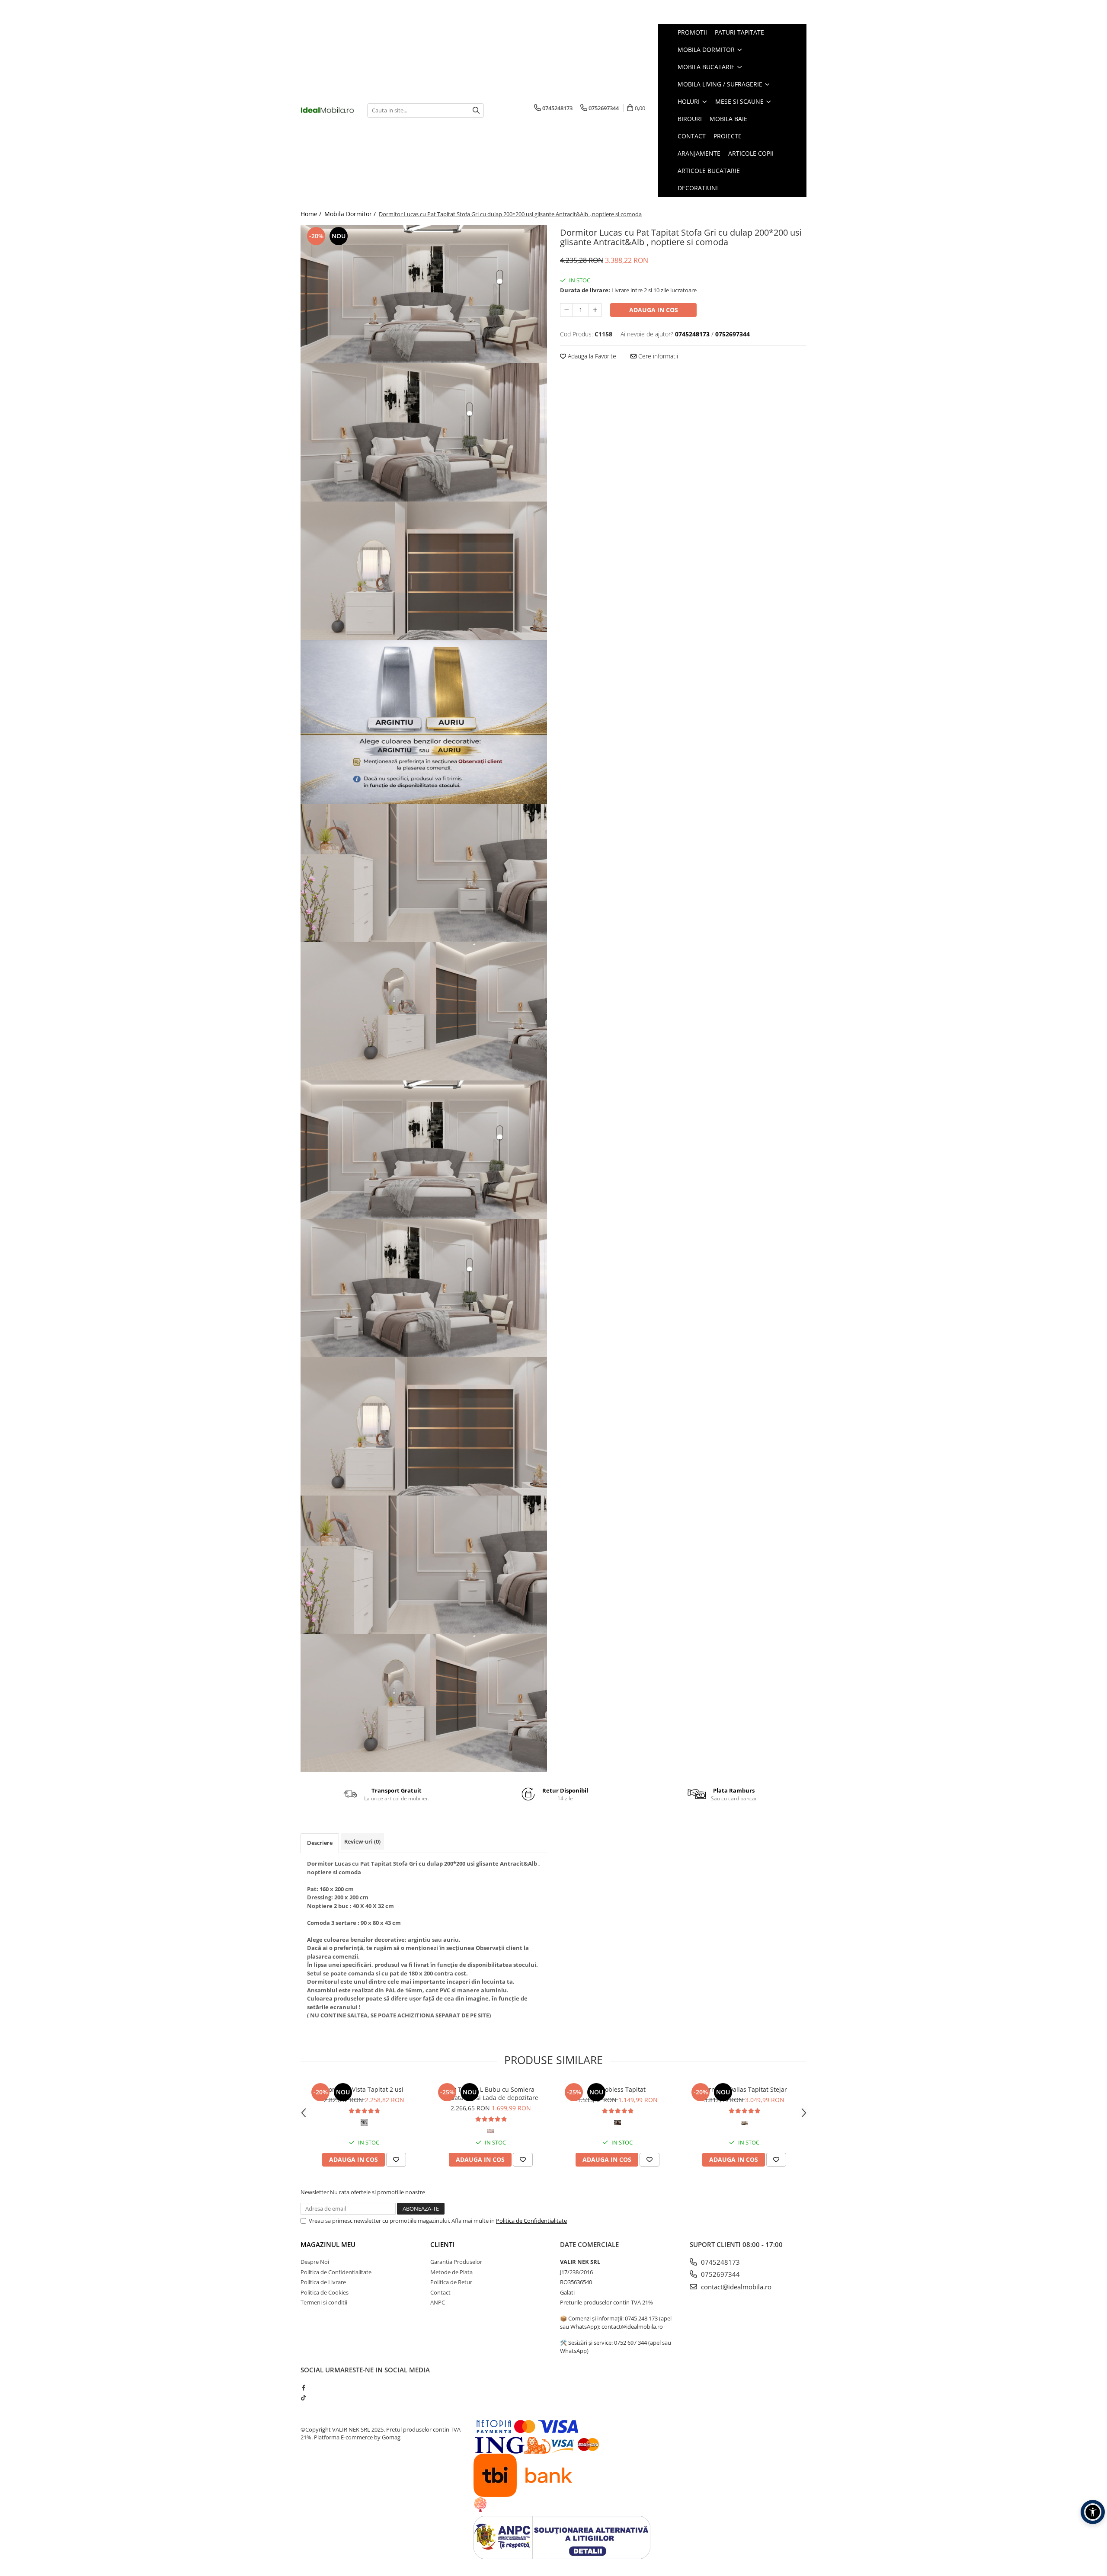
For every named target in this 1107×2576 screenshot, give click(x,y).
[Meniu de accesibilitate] (1093, 2512)
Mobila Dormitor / (351, 214)
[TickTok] (303, 2397)
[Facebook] (303, 2387)
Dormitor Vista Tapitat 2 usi (364, 2089)
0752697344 (720, 2274)
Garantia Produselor (456, 2262)
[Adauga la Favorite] (396, 2160)
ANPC (438, 2302)
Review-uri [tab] (362, 1841)
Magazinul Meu (328, 2244)
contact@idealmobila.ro (735, 2287)
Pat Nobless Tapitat (617, 2089)
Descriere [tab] (320, 1843)
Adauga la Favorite (591, 356)
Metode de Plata (451, 2272)
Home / (312, 214)
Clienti (442, 2244)
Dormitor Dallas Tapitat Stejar (744, 2089)
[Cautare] (476, 110)
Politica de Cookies (325, 2292)
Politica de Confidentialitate (531, 2221)
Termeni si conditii (324, 2302)
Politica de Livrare (323, 2282)
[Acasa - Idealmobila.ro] (327, 110)
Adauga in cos (654, 310)
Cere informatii (657, 356)
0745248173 (720, 2262)
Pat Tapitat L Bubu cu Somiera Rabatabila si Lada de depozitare (491, 2093)
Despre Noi (315, 2262)
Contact (440, 2292)
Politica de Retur (451, 2282)
